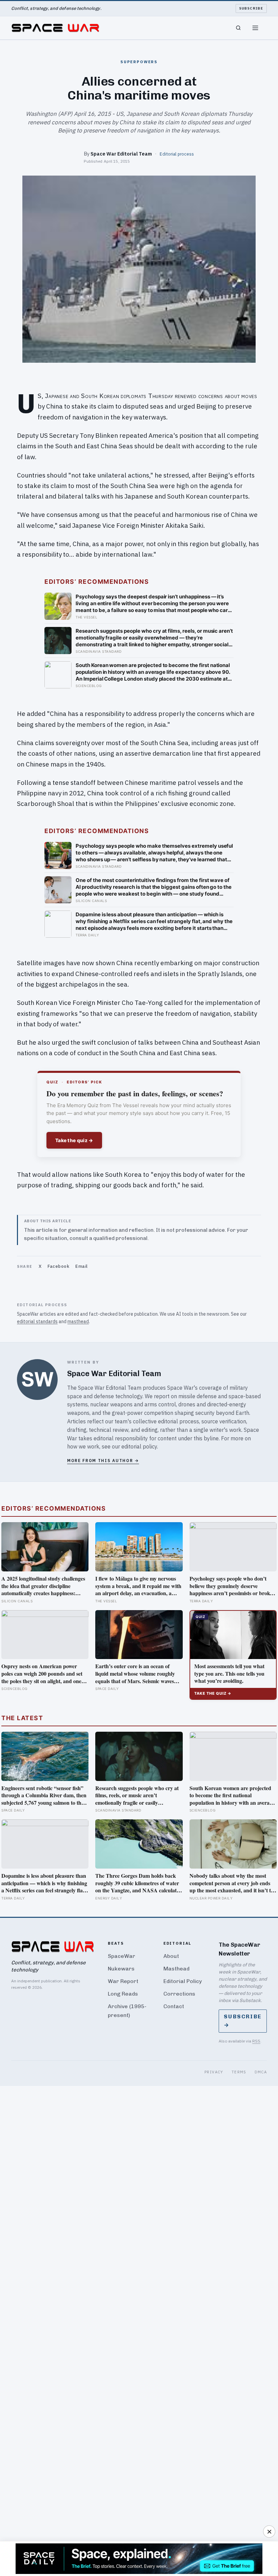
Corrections (179, 1994)
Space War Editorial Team (121, 154)
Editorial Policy (183, 1981)
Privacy (214, 2072)
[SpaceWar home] (55, 28)
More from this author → (103, 1461)
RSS (256, 2041)
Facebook (58, 1266)
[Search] (238, 28)
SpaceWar (122, 1956)
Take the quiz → (74, 1140)
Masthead (176, 1969)
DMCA (261, 2072)
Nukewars (121, 1969)
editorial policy (139, 1446)
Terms (239, 2072)
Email (82, 1266)
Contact (174, 2006)
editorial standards (37, 1321)
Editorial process (177, 154)
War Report (123, 1981)
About (171, 1956)
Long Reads (123, 1994)
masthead (78, 1321)
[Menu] (255, 28)
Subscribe (251, 8)
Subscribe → (243, 2021)
